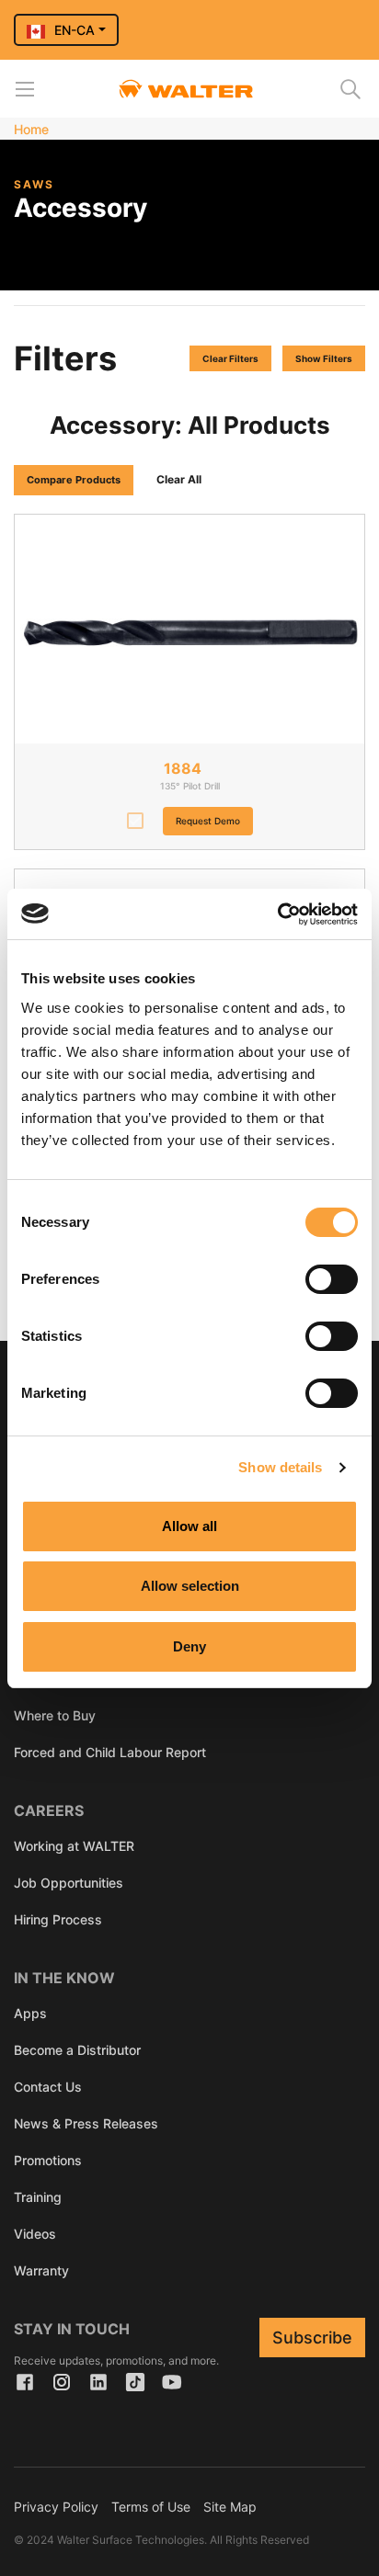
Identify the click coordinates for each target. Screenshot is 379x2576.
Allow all (189, 1526)
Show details (280, 1467)
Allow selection (190, 1586)
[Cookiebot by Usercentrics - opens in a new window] (277, 914)
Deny (189, 1646)
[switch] (332, 1279)
